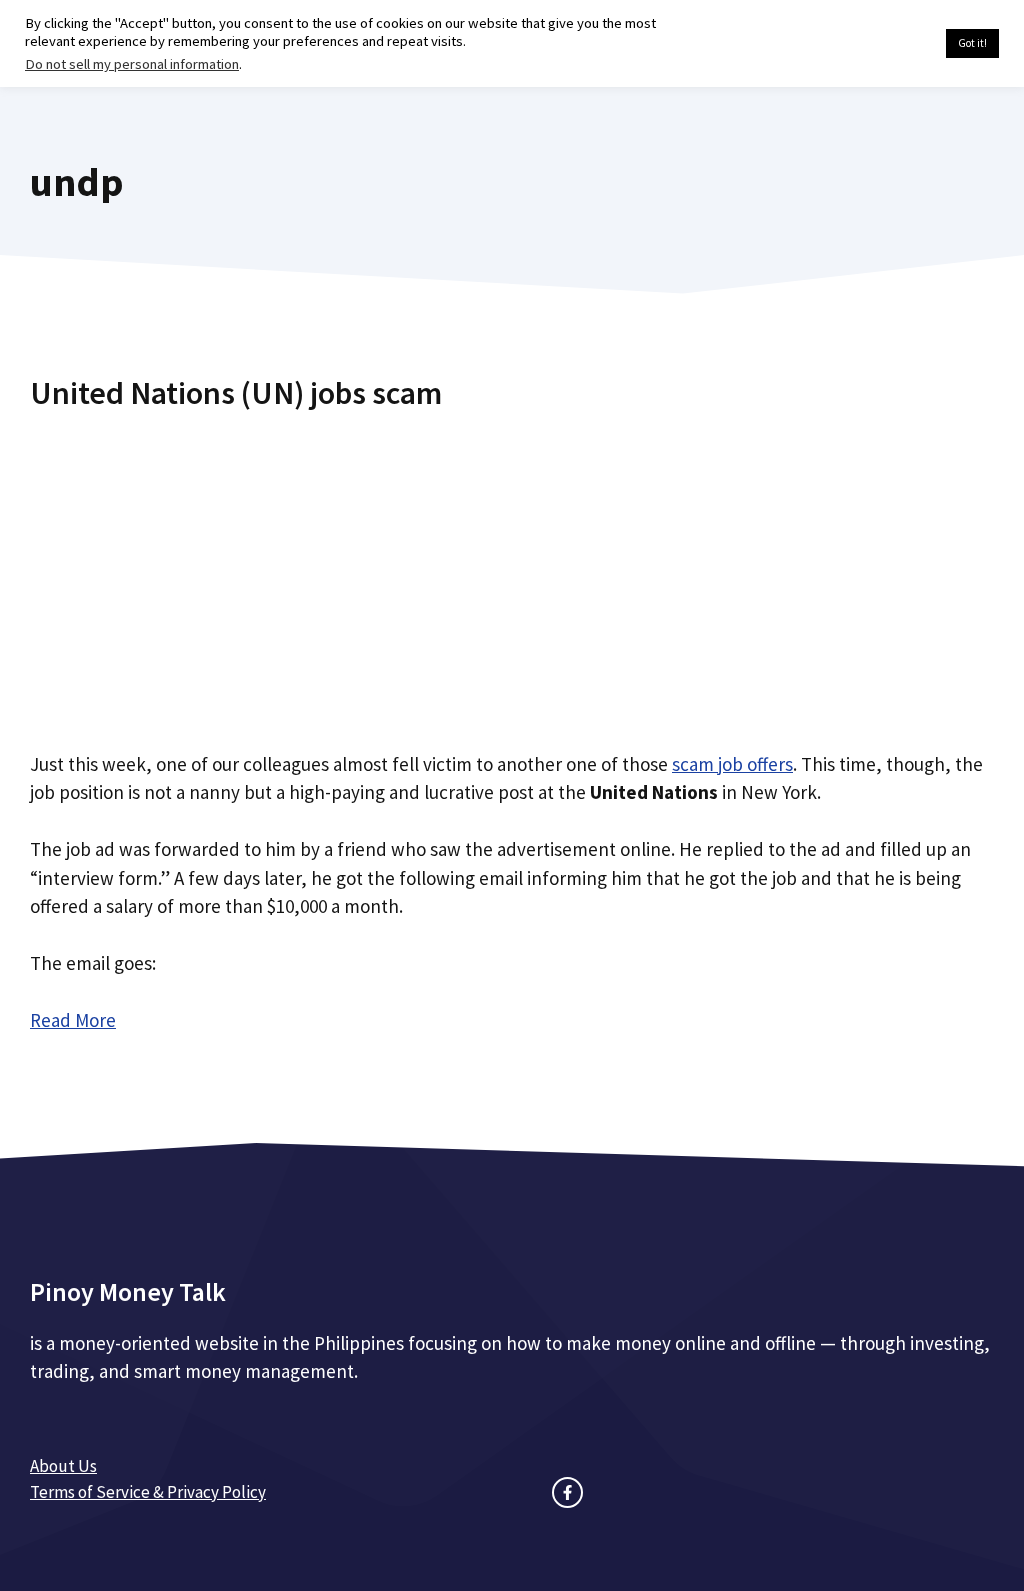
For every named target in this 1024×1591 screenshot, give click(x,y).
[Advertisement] (512, 573)
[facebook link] (567, 1492)
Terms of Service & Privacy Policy (148, 1492)
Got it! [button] (972, 43)
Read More (73, 1020)
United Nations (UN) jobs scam (236, 393)
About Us (63, 1466)
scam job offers (732, 764)
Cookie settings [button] (883, 44)
